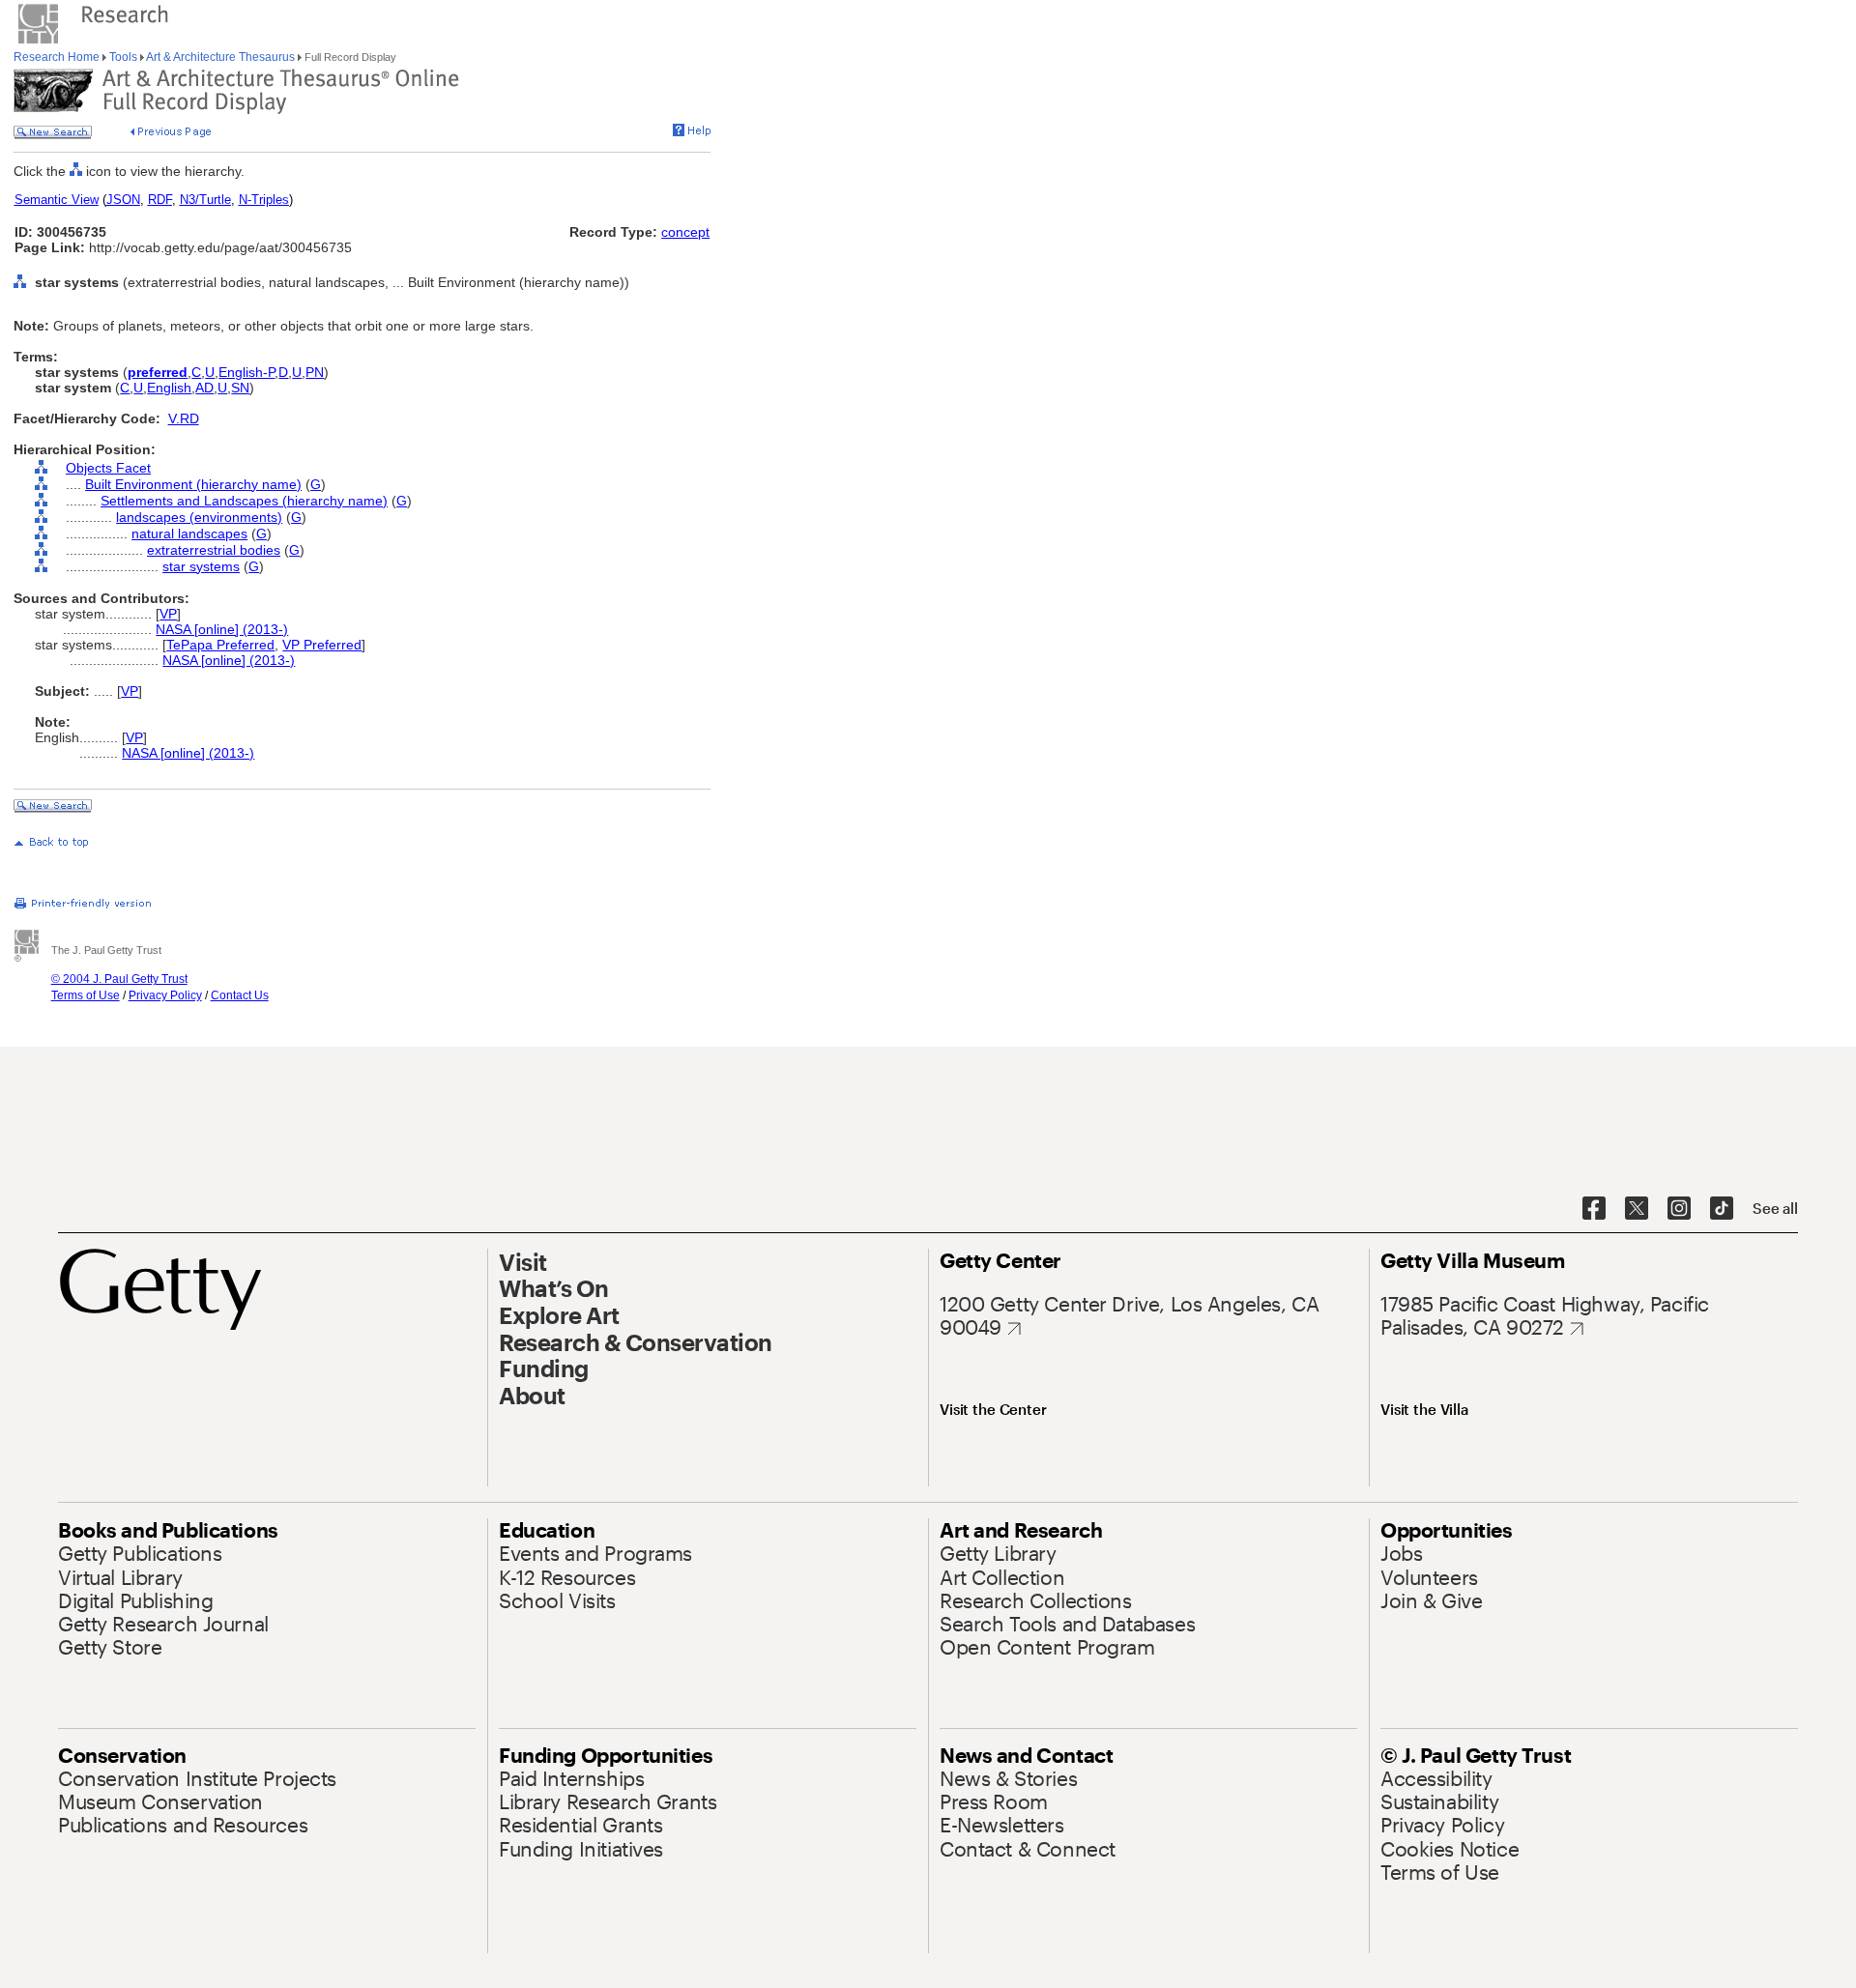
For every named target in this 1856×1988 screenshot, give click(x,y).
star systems (201, 566)
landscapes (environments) (199, 517)
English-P (246, 372)
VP (168, 614)
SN (240, 388)
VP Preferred (322, 645)
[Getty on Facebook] (1594, 1209)
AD (204, 388)
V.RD (184, 418)
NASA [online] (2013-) (222, 629)
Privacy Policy (165, 995)
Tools (123, 57)
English (169, 388)
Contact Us (240, 995)
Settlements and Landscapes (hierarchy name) (244, 501)
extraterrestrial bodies (214, 550)
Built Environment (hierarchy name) (193, 484)
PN (315, 372)
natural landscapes (189, 533)
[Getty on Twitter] (1637, 1209)
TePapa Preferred (220, 645)
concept (685, 232)
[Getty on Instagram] (1679, 1209)
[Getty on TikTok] (1722, 1209)
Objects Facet (108, 468)
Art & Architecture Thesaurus (221, 57)
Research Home (58, 57)
